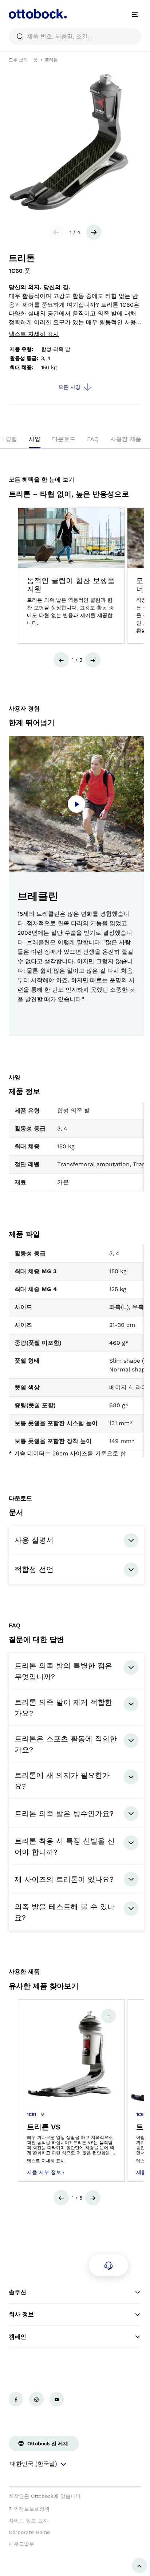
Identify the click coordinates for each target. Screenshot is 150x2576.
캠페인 (17, 2337)
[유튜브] (57, 2399)
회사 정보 (21, 2314)
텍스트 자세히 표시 (34, 334)
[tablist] (75, 441)
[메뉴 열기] (135, 15)
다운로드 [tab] (64, 439)
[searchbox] (75, 37)
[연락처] (108, 2265)
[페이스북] (16, 2399)
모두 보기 (18, 60)
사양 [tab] (35, 439)
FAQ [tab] (93, 439)
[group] (71, 576)
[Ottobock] (38, 15)
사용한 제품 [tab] (126, 439)
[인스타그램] (36, 2399)
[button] (61, 660)
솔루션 (17, 2292)
